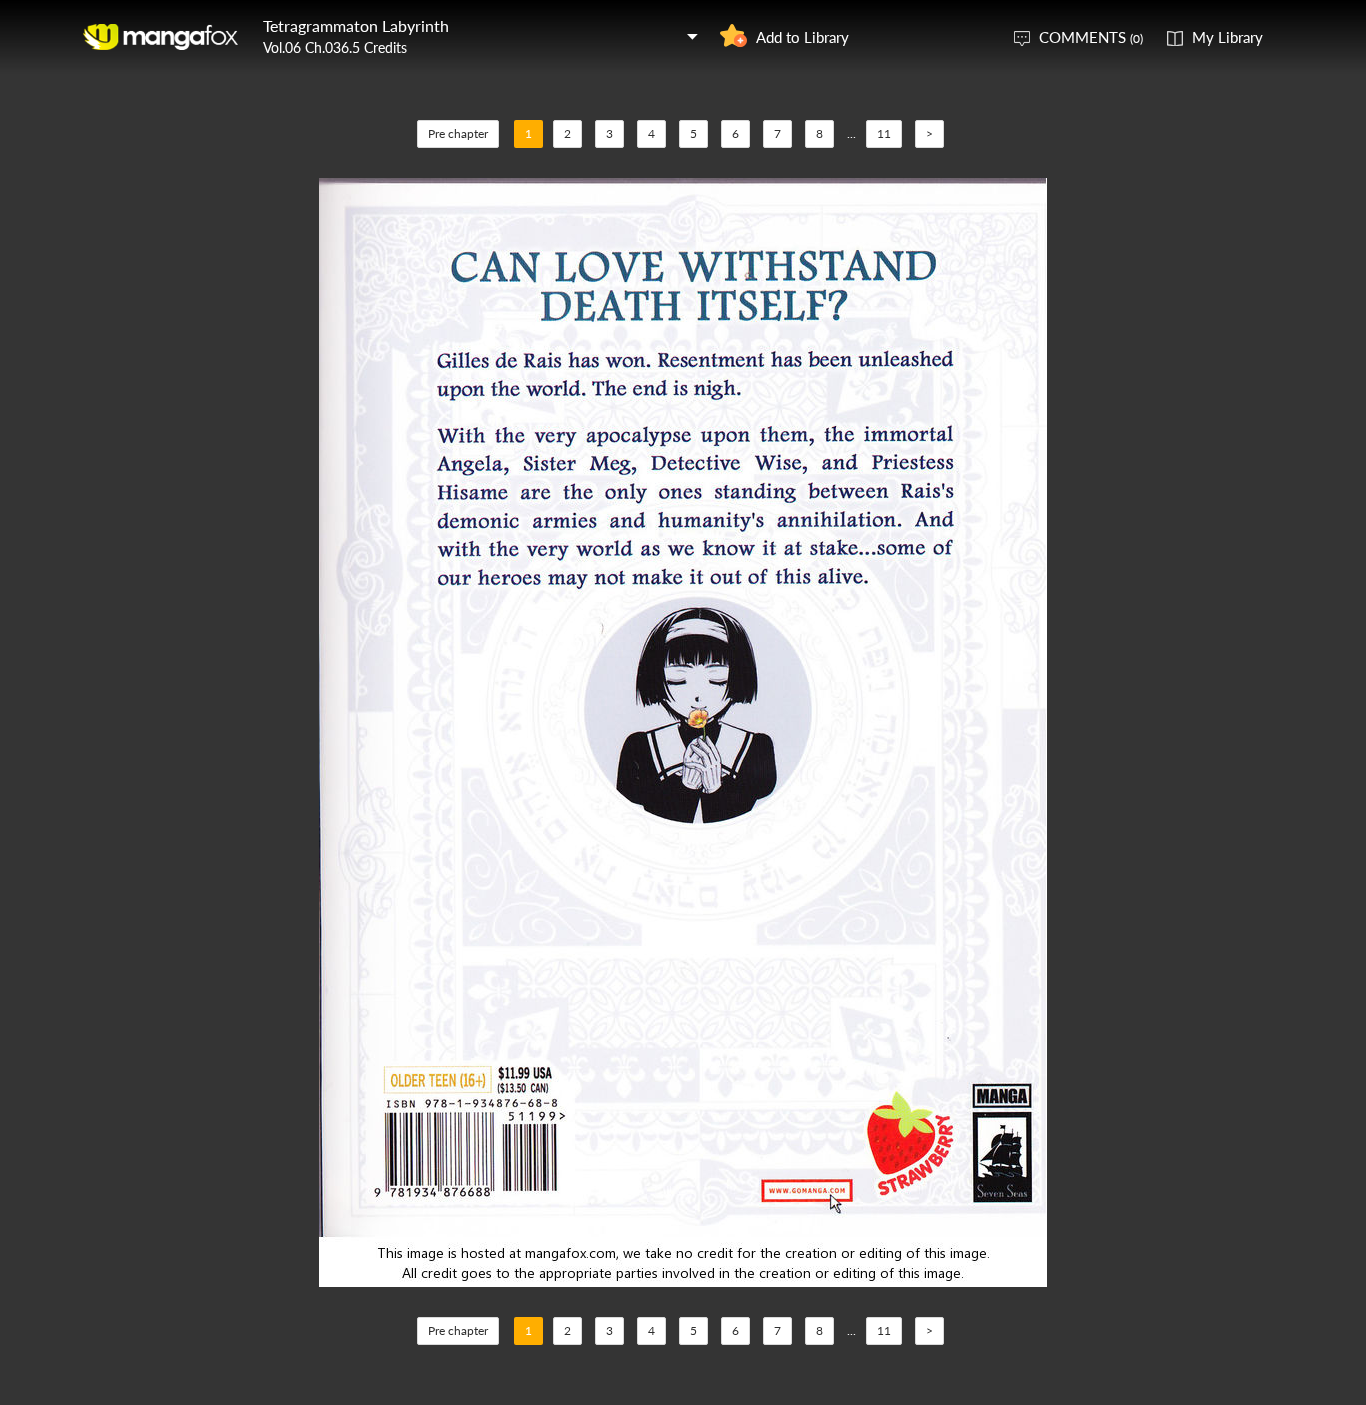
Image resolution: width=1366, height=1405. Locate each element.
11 (884, 133)
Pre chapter (458, 133)
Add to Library (802, 37)
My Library (1227, 37)
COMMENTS (1091, 37)
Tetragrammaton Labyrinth (356, 25)
